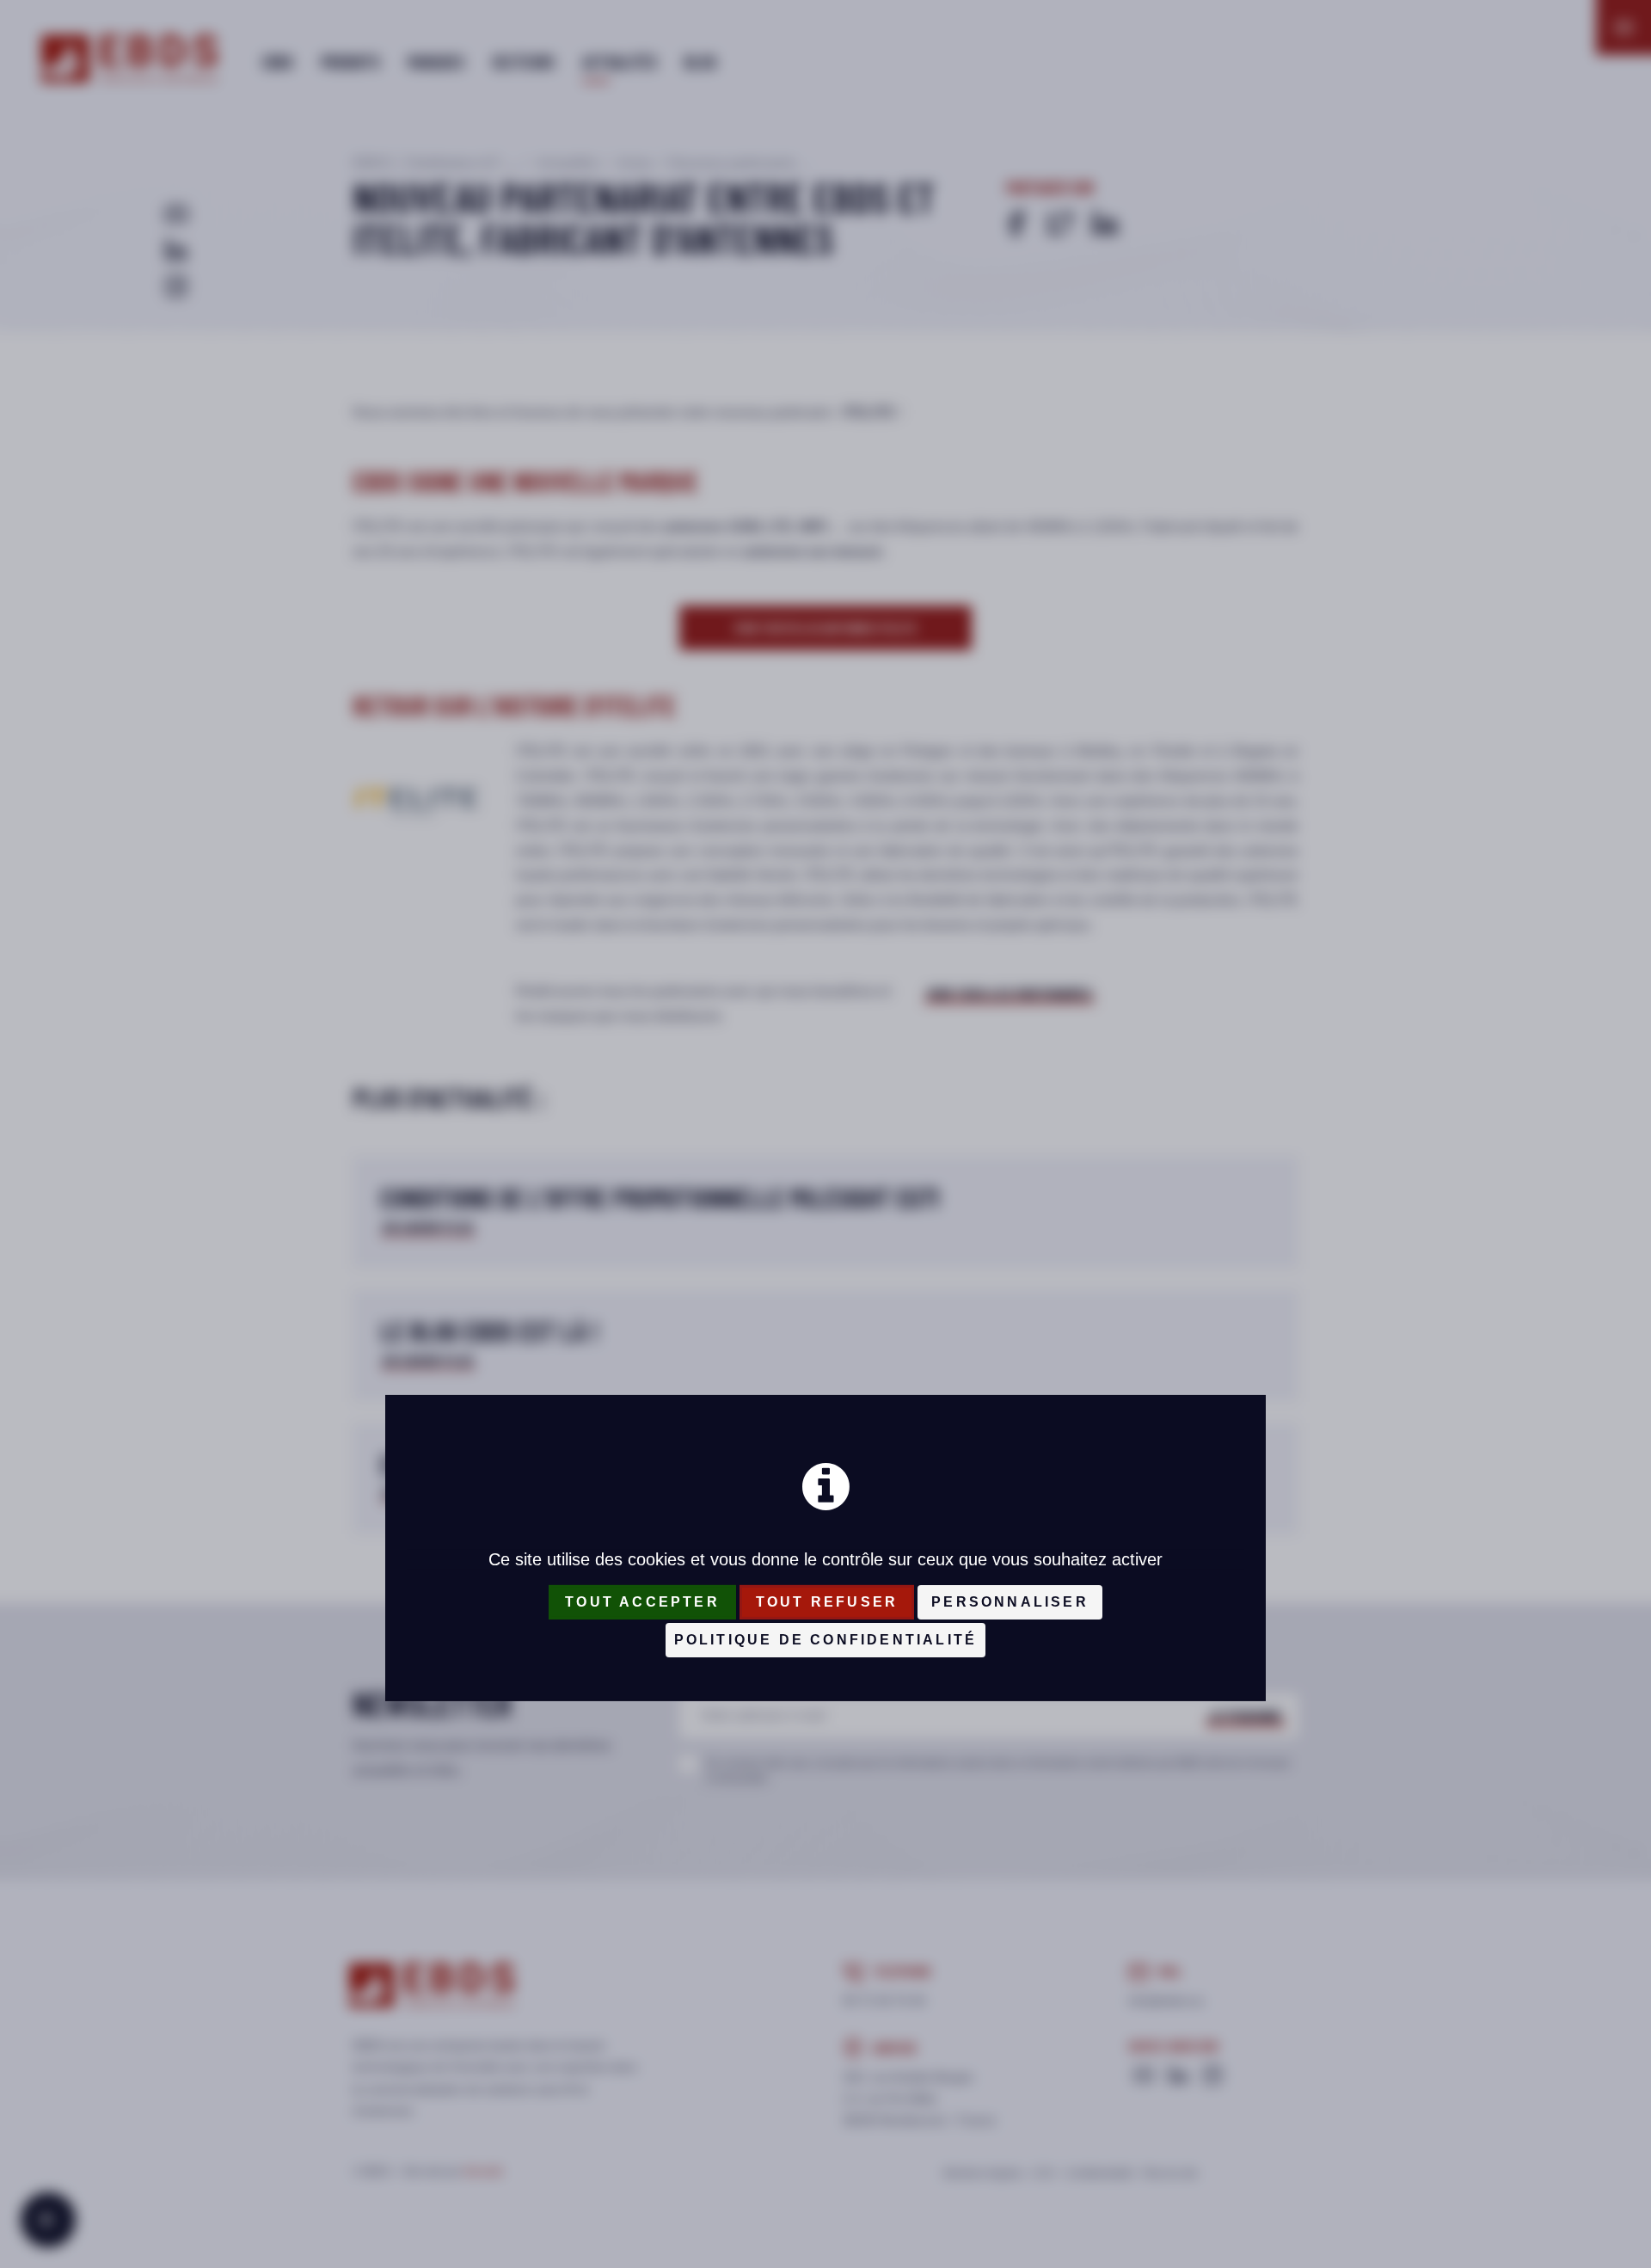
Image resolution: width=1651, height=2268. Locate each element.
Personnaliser (1010, 1602)
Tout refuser (827, 1602)
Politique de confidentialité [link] (826, 1640)
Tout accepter (642, 1602)
